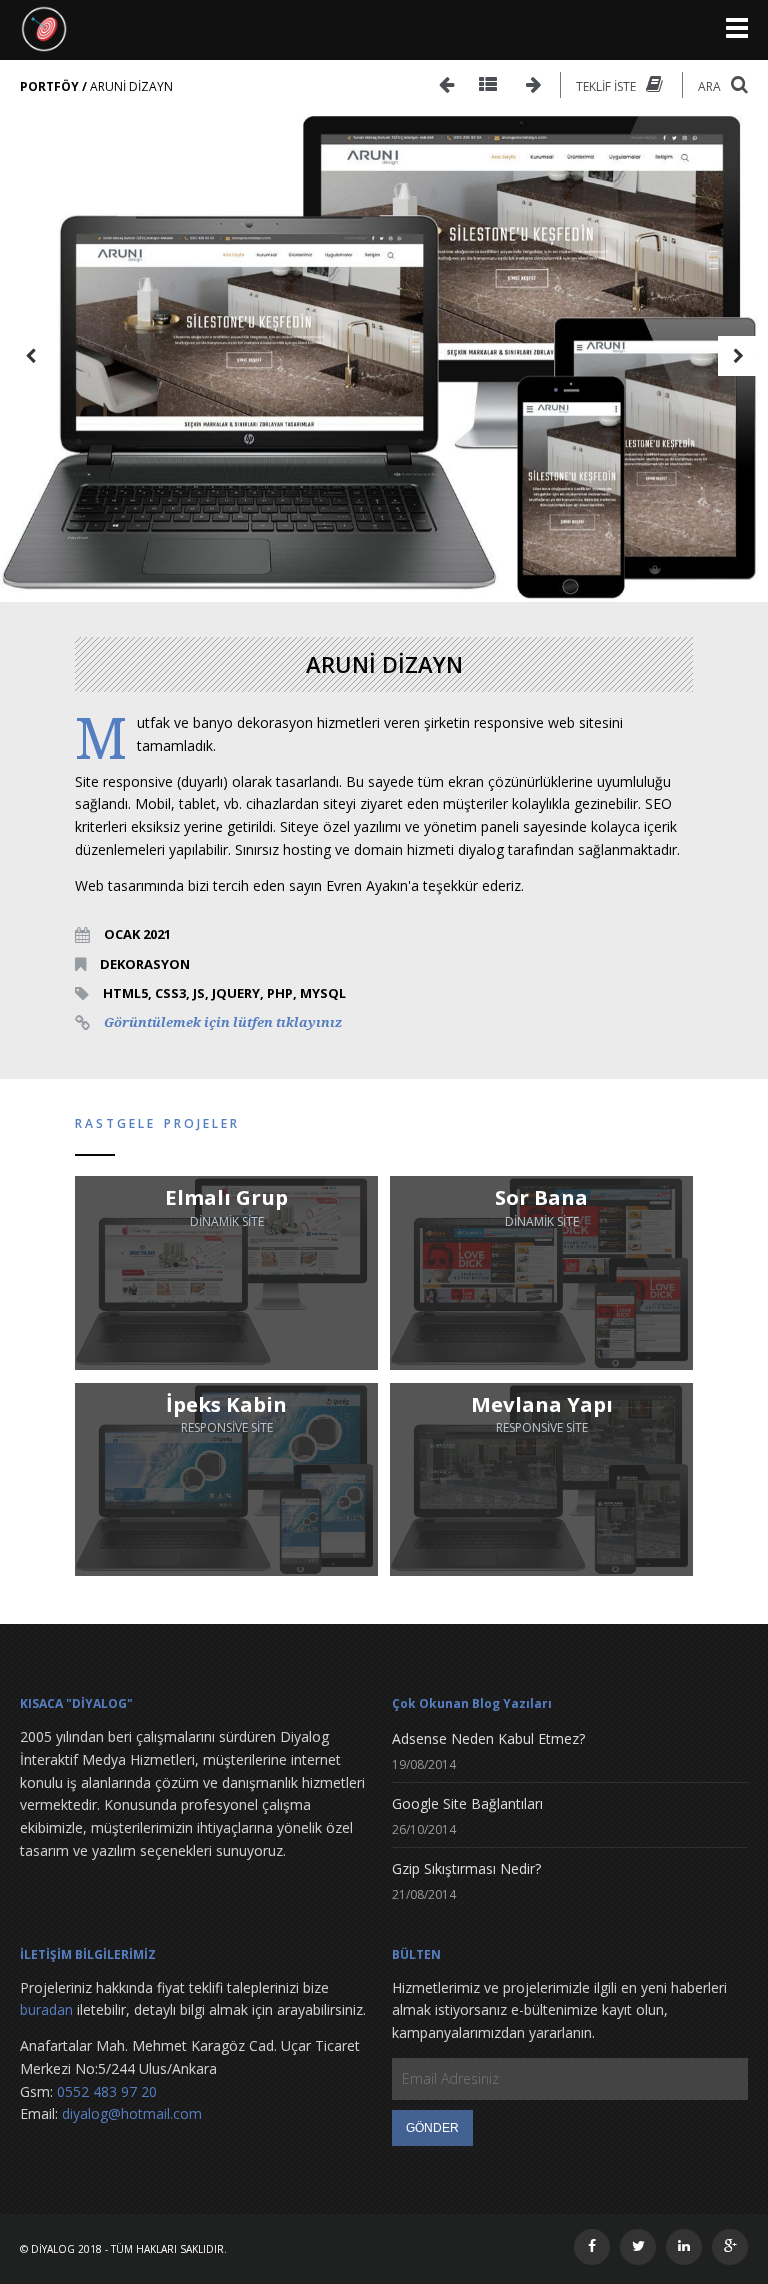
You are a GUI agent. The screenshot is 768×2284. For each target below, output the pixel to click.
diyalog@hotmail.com (132, 2113)
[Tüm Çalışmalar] (488, 85)
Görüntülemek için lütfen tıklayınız (223, 1022)
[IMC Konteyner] (533, 85)
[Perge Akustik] (446, 85)
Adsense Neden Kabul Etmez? (488, 1738)
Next (738, 356)
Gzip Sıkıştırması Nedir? (466, 1868)
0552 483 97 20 (107, 2091)
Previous (30, 356)
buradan (46, 2009)
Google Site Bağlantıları (467, 1803)
